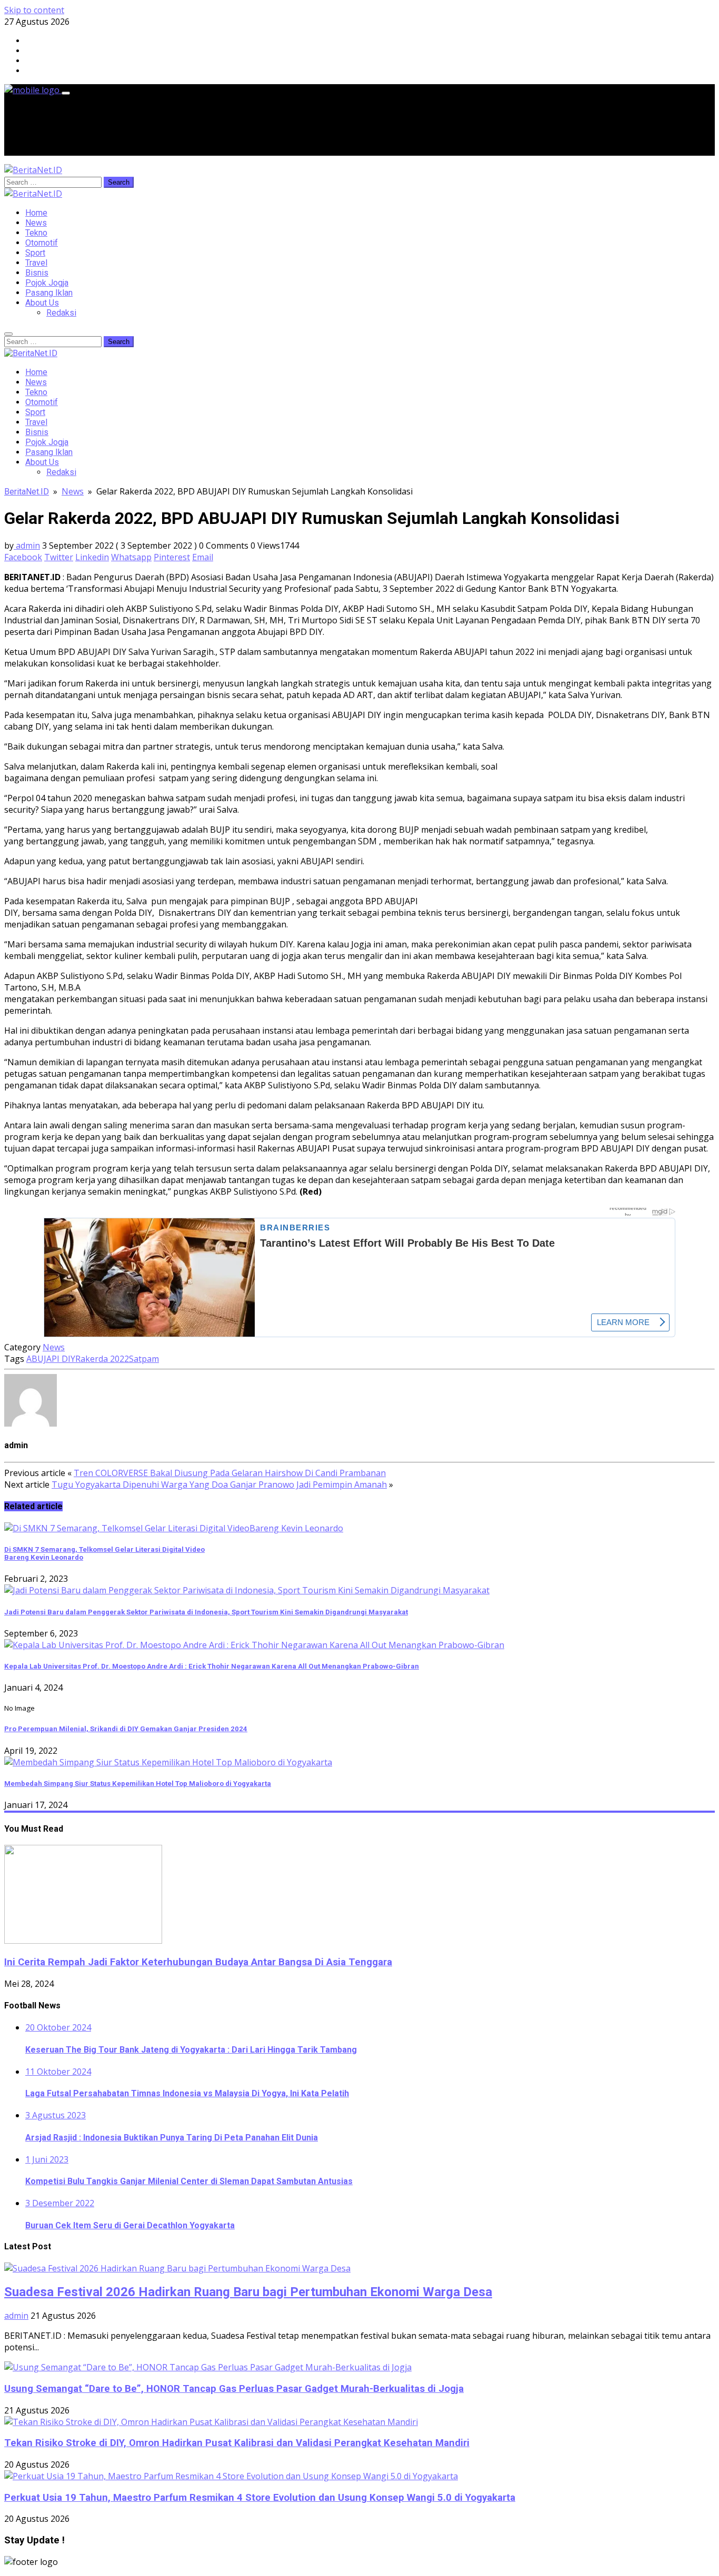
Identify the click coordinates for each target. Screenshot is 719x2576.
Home (36, 213)
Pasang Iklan (49, 293)
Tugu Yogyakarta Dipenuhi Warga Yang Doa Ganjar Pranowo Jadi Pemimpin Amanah (219, 1484)
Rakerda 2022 (102, 1359)
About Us (42, 303)
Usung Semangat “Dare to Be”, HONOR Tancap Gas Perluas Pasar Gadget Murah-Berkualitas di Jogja (234, 2389)
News (36, 223)
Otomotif (42, 243)
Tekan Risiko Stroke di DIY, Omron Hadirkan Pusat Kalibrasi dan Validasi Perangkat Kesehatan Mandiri (237, 2443)
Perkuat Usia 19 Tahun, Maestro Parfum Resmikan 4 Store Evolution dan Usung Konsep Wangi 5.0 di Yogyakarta (260, 2498)
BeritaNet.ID (27, 492)
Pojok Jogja (47, 283)
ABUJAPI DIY (51, 1359)
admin (27, 545)
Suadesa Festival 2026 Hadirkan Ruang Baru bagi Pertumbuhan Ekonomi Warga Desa (248, 2292)
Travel (36, 263)
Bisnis (37, 273)
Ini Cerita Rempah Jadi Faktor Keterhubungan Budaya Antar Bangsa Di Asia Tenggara (198, 1962)
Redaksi (61, 313)
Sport (35, 253)
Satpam (144, 1359)
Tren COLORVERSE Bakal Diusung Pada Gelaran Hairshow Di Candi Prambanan (230, 1473)
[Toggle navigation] (66, 93)
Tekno (36, 233)
